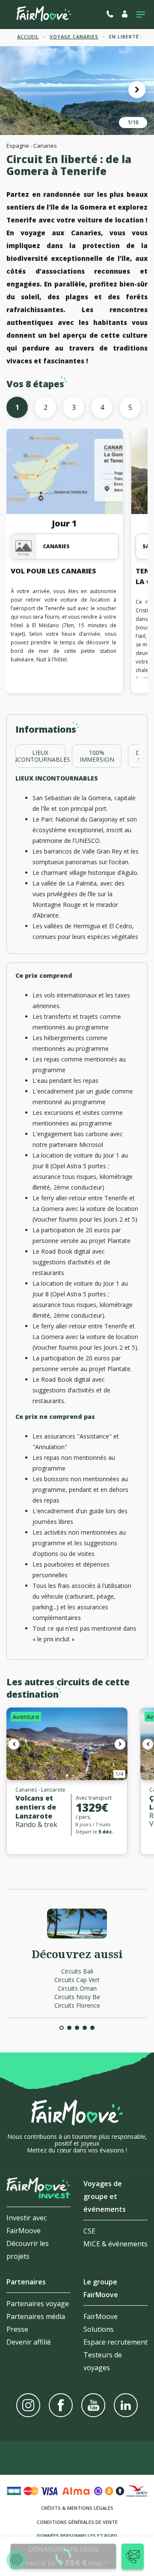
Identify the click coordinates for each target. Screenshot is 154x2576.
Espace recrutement (115, 2342)
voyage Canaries (74, 37)
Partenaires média (36, 2316)
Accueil (28, 37)
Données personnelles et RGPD (77, 2536)
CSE (89, 2231)
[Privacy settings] (16, 2560)
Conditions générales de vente (77, 2522)
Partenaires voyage (38, 2304)
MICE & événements (115, 2244)
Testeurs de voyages (103, 2361)
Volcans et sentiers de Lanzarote (36, 1807)
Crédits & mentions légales (77, 2508)
